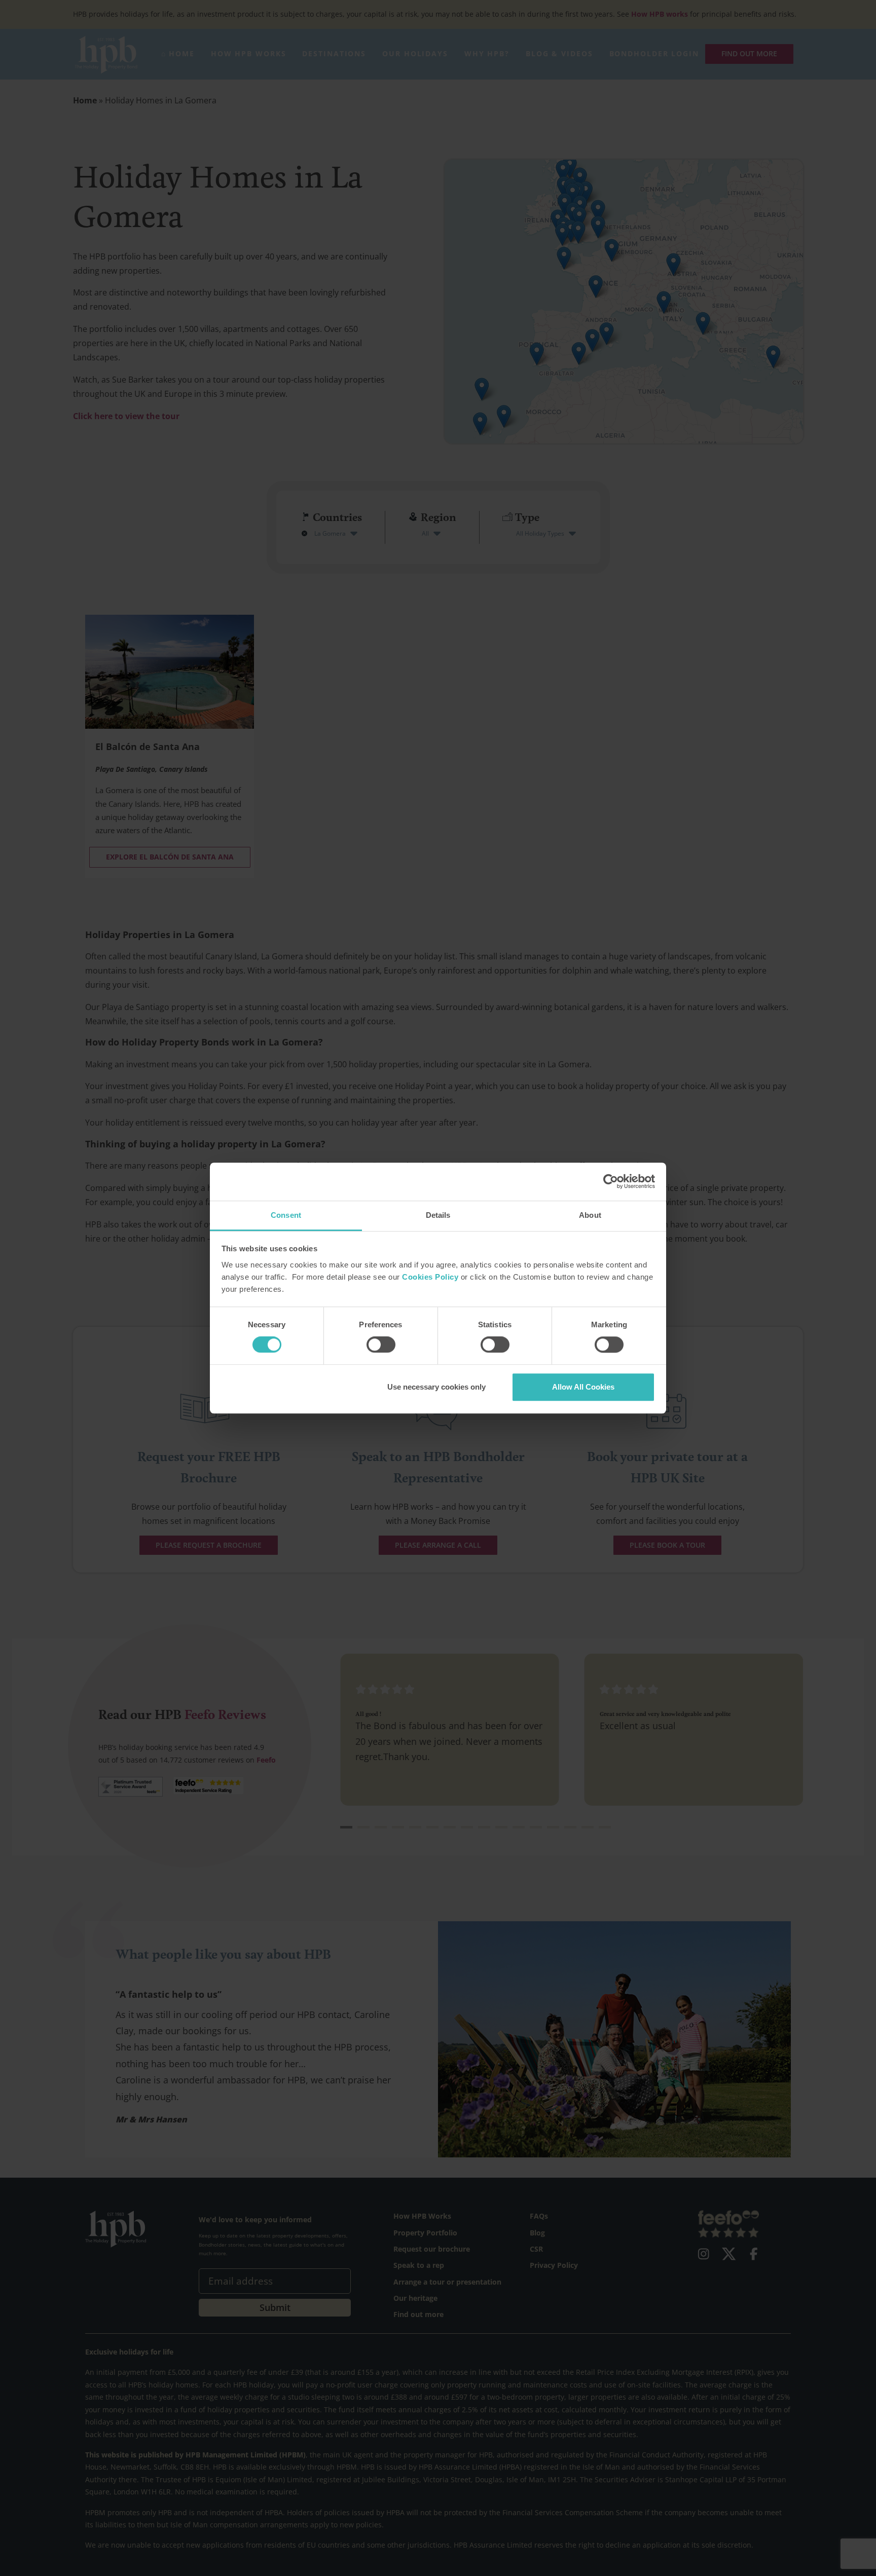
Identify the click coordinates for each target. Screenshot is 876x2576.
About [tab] (590, 1215)
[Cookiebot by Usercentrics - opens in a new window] (611, 1181)
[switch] (381, 1345)
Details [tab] (438, 1215)
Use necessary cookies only (436, 1387)
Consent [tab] (286, 1215)
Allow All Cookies (583, 1387)
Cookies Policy (430, 1277)
